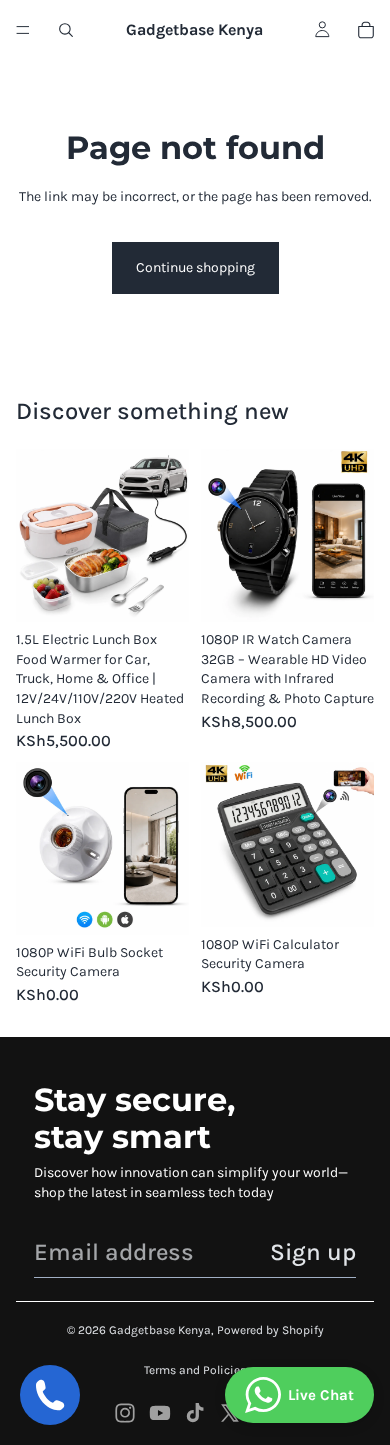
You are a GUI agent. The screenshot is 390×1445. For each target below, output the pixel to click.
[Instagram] (125, 1413)
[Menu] (23, 30)
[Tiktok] (195, 1413)
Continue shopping (195, 267)
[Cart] (366, 30)
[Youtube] (160, 1413)
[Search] (66, 30)
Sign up (313, 1252)
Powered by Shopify (270, 1330)
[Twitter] (230, 1413)
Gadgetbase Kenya (160, 1330)
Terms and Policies (195, 1370)
